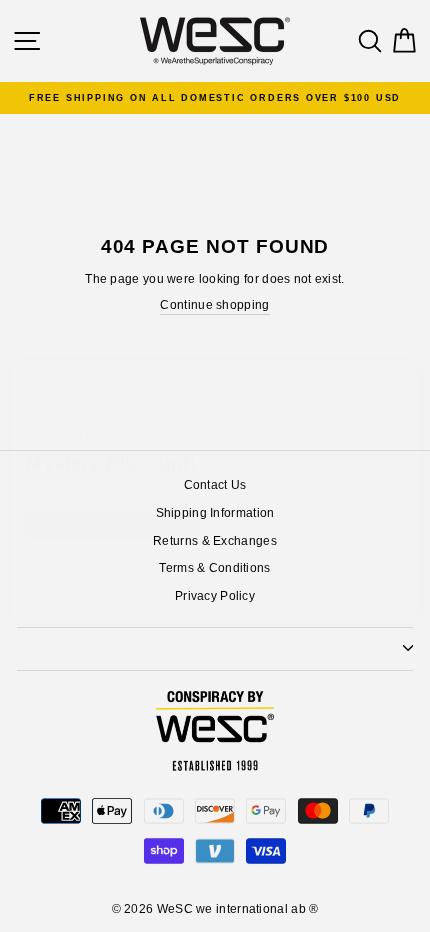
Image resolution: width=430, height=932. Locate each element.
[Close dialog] (406, 354)
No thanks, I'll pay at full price (113, 543)
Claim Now (113, 506)
